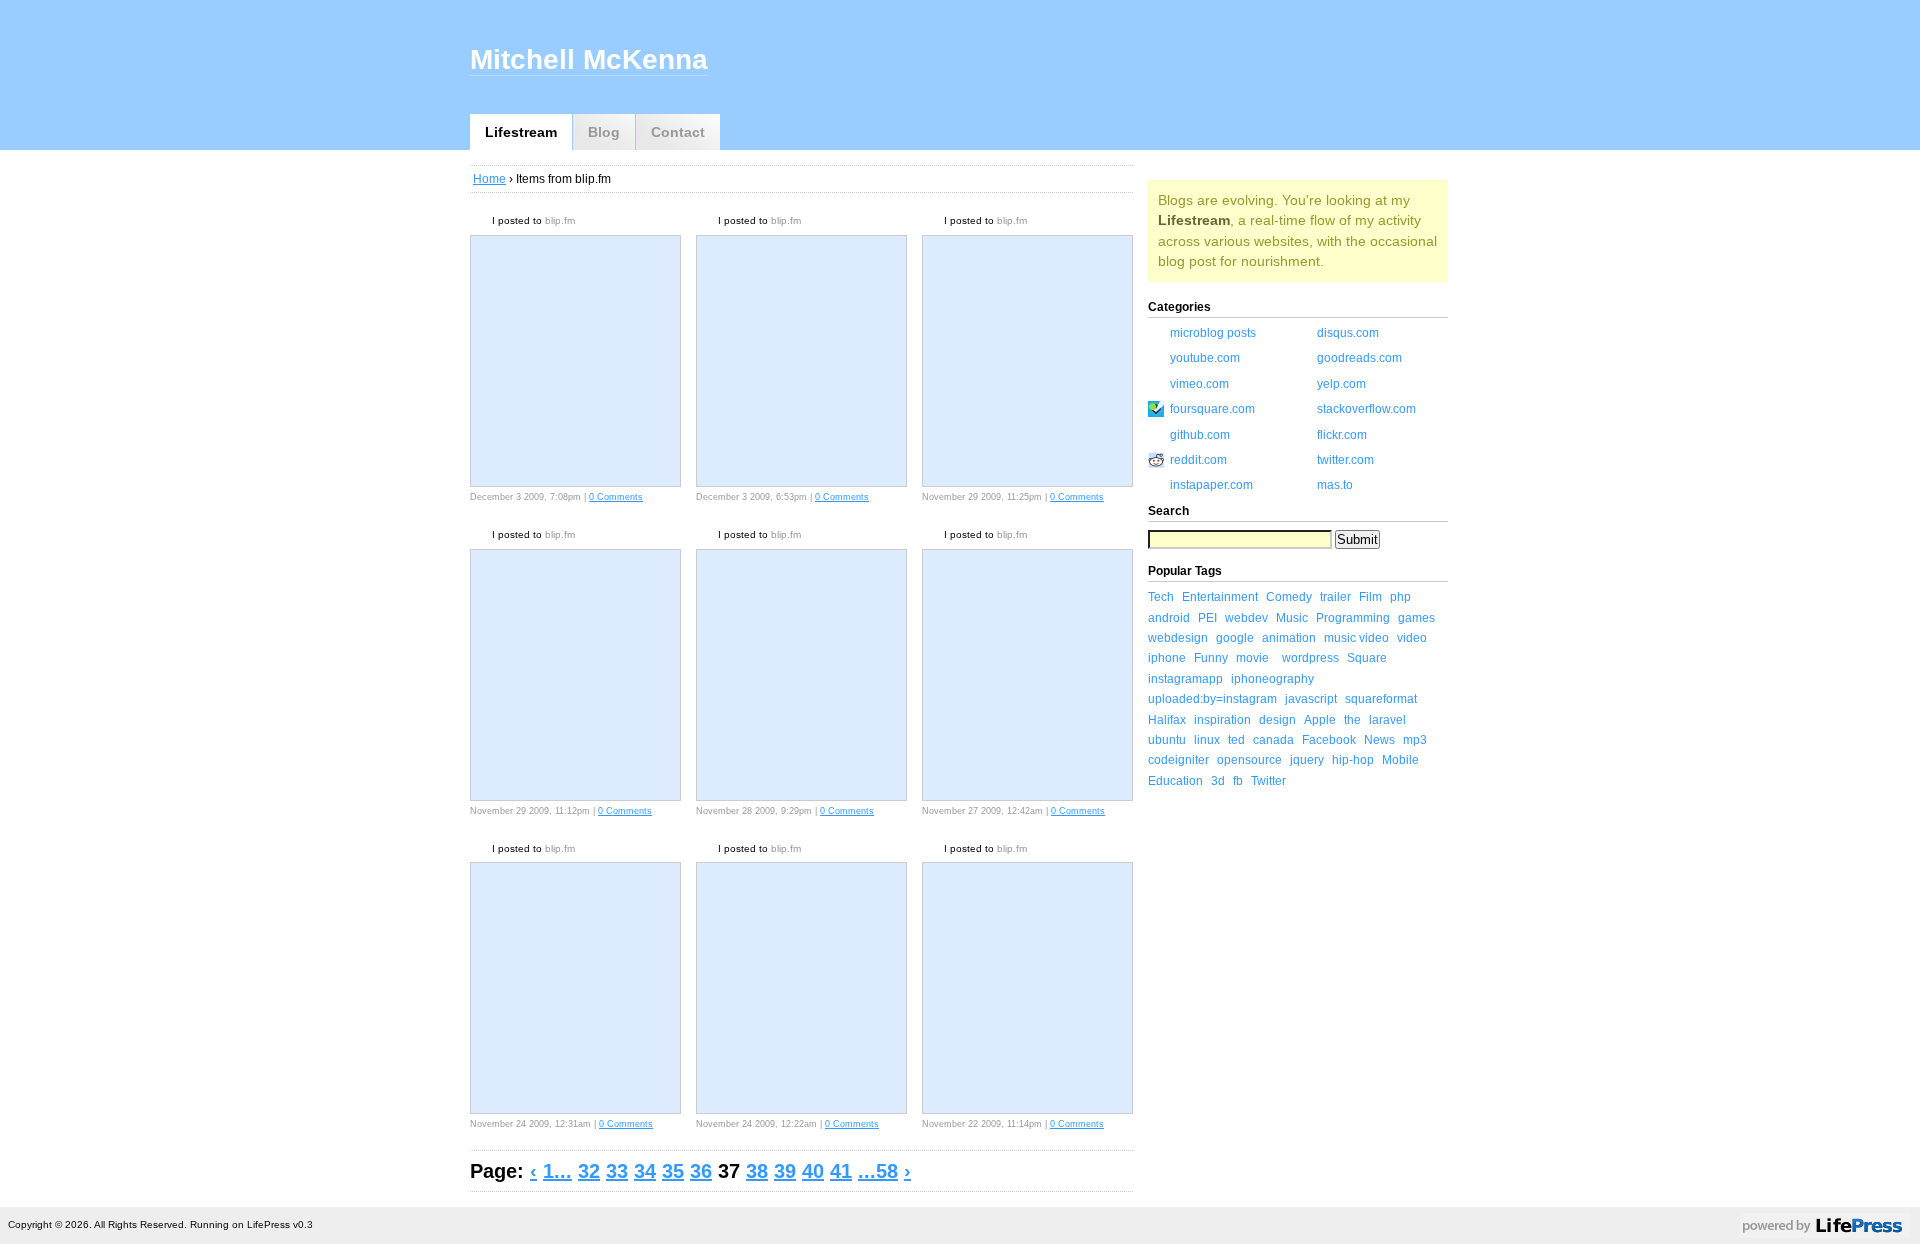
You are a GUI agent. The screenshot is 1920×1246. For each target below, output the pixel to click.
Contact (678, 132)
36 (701, 1171)
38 (757, 1171)
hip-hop (1353, 760)
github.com (1200, 435)
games (1416, 618)
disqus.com (1348, 333)
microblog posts (1213, 333)
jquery (1307, 760)
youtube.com (1205, 358)
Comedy (1289, 597)
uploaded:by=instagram (1212, 699)
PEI (1207, 618)
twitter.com (1345, 460)
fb (1238, 781)
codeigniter (1178, 760)
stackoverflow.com (1366, 409)
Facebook (1329, 740)
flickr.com (1342, 435)
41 (841, 1171)
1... (557, 1171)
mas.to (1335, 485)
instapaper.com (1211, 485)
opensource (1249, 760)
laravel (1387, 720)
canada (1273, 740)
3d (1218, 781)
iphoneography (1272, 679)
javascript (1311, 699)
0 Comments (616, 497)
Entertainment (1220, 597)
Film (1370, 597)
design (1277, 720)
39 (785, 1171)
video (1412, 638)
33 (617, 1171)
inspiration (1222, 720)
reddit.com (1198, 460)
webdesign (1178, 638)
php (1400, 597)
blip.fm (560, 220)
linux (1207, 740)
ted (1236, 740)
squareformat (1381, 699)
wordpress (1310, 658)
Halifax (1167, 720)
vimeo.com (1199, 384)
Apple (1320, 720)
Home (489, 179)
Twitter (1268, 781)
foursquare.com (1212, 409)
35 (673, 1171)
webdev (1246, 618)
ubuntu (1167, 740)
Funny (1211, 658)
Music (1292, 618)
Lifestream (521, 132)
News (1379, 740)
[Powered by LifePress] (1825, 1229)
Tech (1161, 597)
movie (1252, 658)
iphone (1167, 658)
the (1352, 720)
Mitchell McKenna (589, 59)
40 (813, 1171)
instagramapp (1185, 679)
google (1235, 638)
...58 (878, 1171)
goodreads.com (1359, 358)
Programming (1353, 618)
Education (1175, 781)
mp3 (1415, 740)
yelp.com (1341, 384)
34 (645, 1171)
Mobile (1400, 760)
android (1169, 618)
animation (1289, 638)
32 (589, 1171)
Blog (604, 132)
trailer (1335, 597)
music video (1356, 638)
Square (1367, 658)
